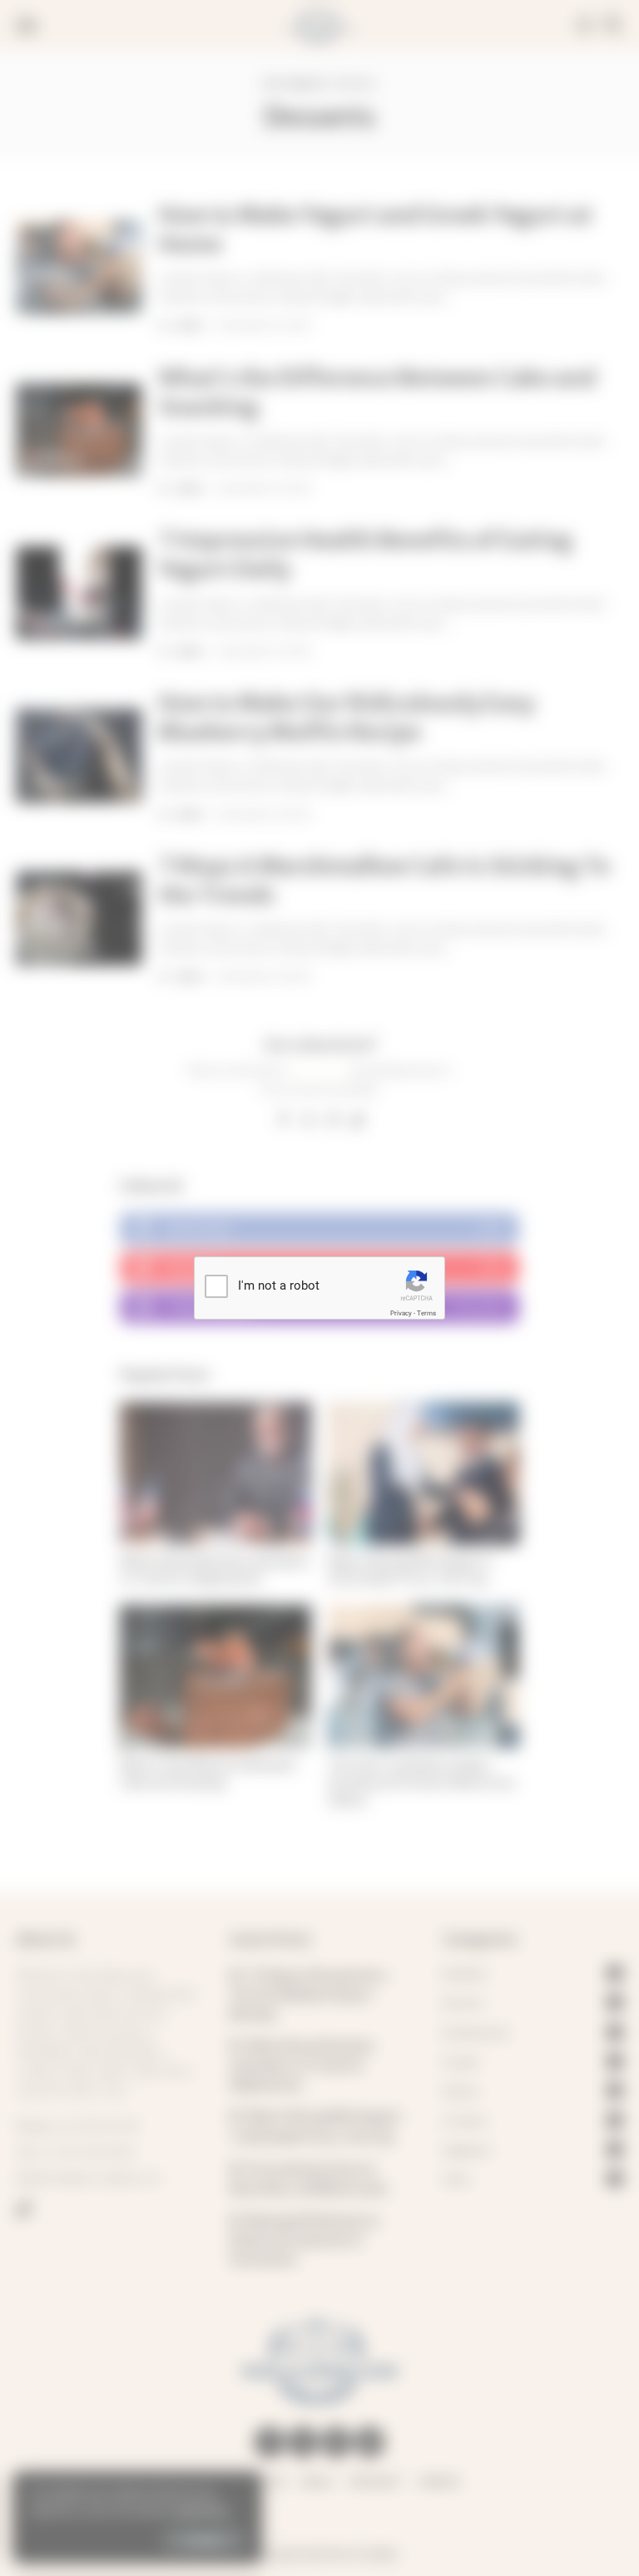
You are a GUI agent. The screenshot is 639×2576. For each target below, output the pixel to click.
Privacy (401, 1313)
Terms (426, 1313)
